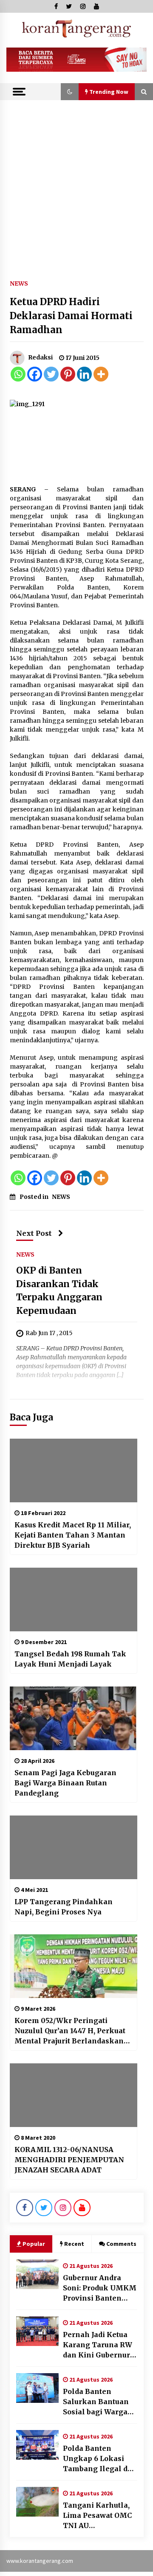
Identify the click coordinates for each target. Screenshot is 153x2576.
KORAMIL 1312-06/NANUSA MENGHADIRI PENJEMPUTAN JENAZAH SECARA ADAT (69, 2160)
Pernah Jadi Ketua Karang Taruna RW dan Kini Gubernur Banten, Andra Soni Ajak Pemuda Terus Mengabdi (98, 2345)
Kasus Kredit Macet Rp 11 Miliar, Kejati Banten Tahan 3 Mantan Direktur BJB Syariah (73, 1535)
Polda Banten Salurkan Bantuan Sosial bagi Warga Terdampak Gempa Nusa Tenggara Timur (98, 2402)
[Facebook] (35, 374)
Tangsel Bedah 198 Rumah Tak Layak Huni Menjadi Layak (70, 1659)
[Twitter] (51, 374)
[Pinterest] (68, 374)
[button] (70, 92)
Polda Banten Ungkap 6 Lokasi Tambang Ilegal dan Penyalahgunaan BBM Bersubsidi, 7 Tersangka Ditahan (100, 2459)
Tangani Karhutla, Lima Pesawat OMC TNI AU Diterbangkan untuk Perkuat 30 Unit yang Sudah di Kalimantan (100, 2516)
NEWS (19, 283)
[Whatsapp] (18, 374)
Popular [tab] (34, 2244)
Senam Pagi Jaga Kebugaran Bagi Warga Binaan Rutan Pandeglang (65, 1783)
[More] (101, 374)
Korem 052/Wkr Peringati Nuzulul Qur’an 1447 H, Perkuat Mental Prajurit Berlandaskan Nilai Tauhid (70, 2031)
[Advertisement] (76, 181)
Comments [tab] (121, 2244)
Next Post (34, 1233)
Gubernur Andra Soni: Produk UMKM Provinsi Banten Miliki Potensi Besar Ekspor (100, 2288)
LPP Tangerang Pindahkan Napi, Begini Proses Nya (64, 1907)
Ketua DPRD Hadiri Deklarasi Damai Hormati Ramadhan (71, 316)
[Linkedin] (84, 374)
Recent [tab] (74, 2244)
